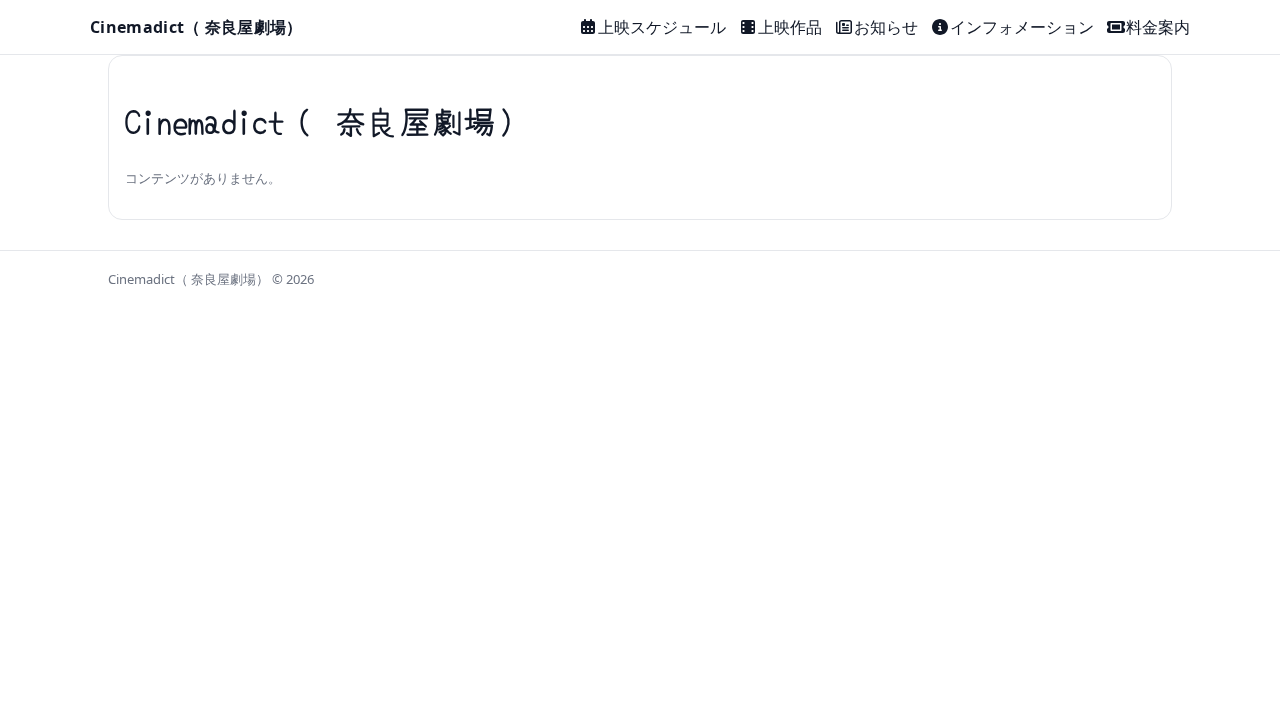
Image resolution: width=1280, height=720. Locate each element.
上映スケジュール (662, 27)
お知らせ (886, 27)
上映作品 (790, 27)
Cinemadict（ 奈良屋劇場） (196, 27)
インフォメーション (1022, 27)
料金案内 (1158, 27)
